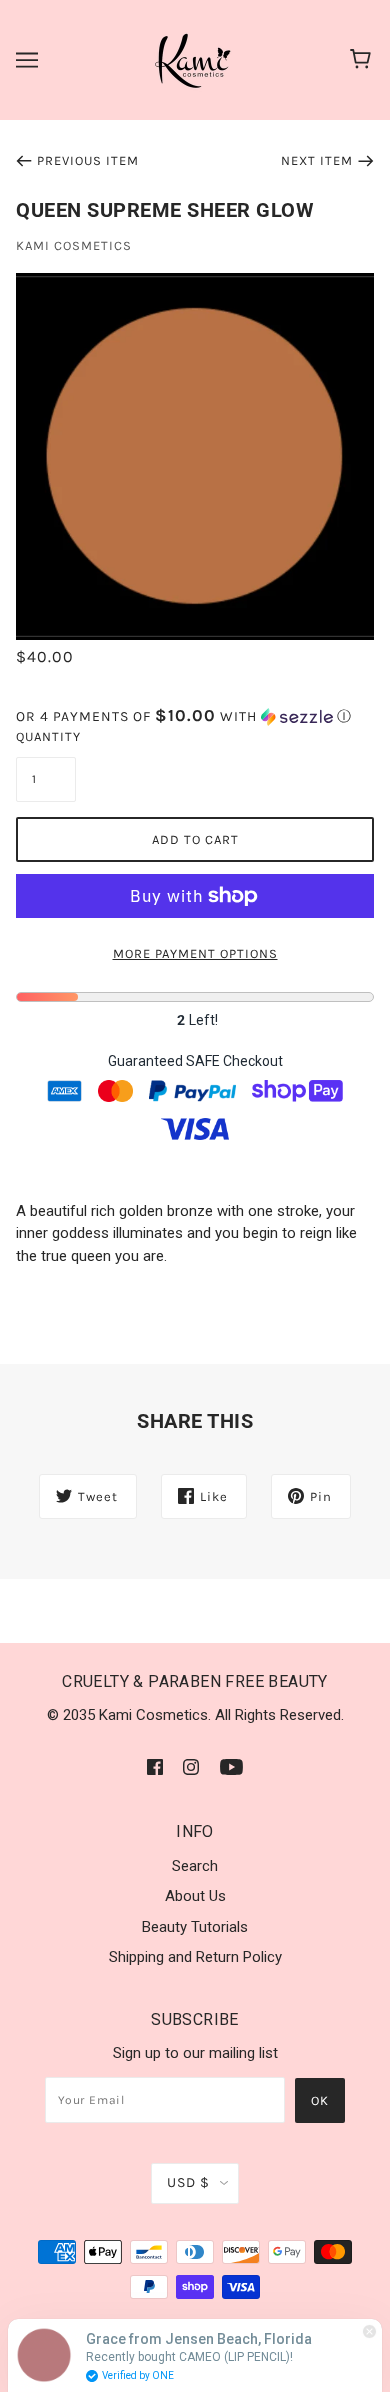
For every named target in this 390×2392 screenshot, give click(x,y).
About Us (195, 1896)
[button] (195, 716)
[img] (155, 1766)
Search (195, 1866)
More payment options (195, 953)
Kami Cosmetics (74, 245)
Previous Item (88, 160)
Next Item (317, 160)
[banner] (194, 59)
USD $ (188, 2182)
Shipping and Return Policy (195, 1957)
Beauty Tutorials (195, 1927)
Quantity (46, 736)
